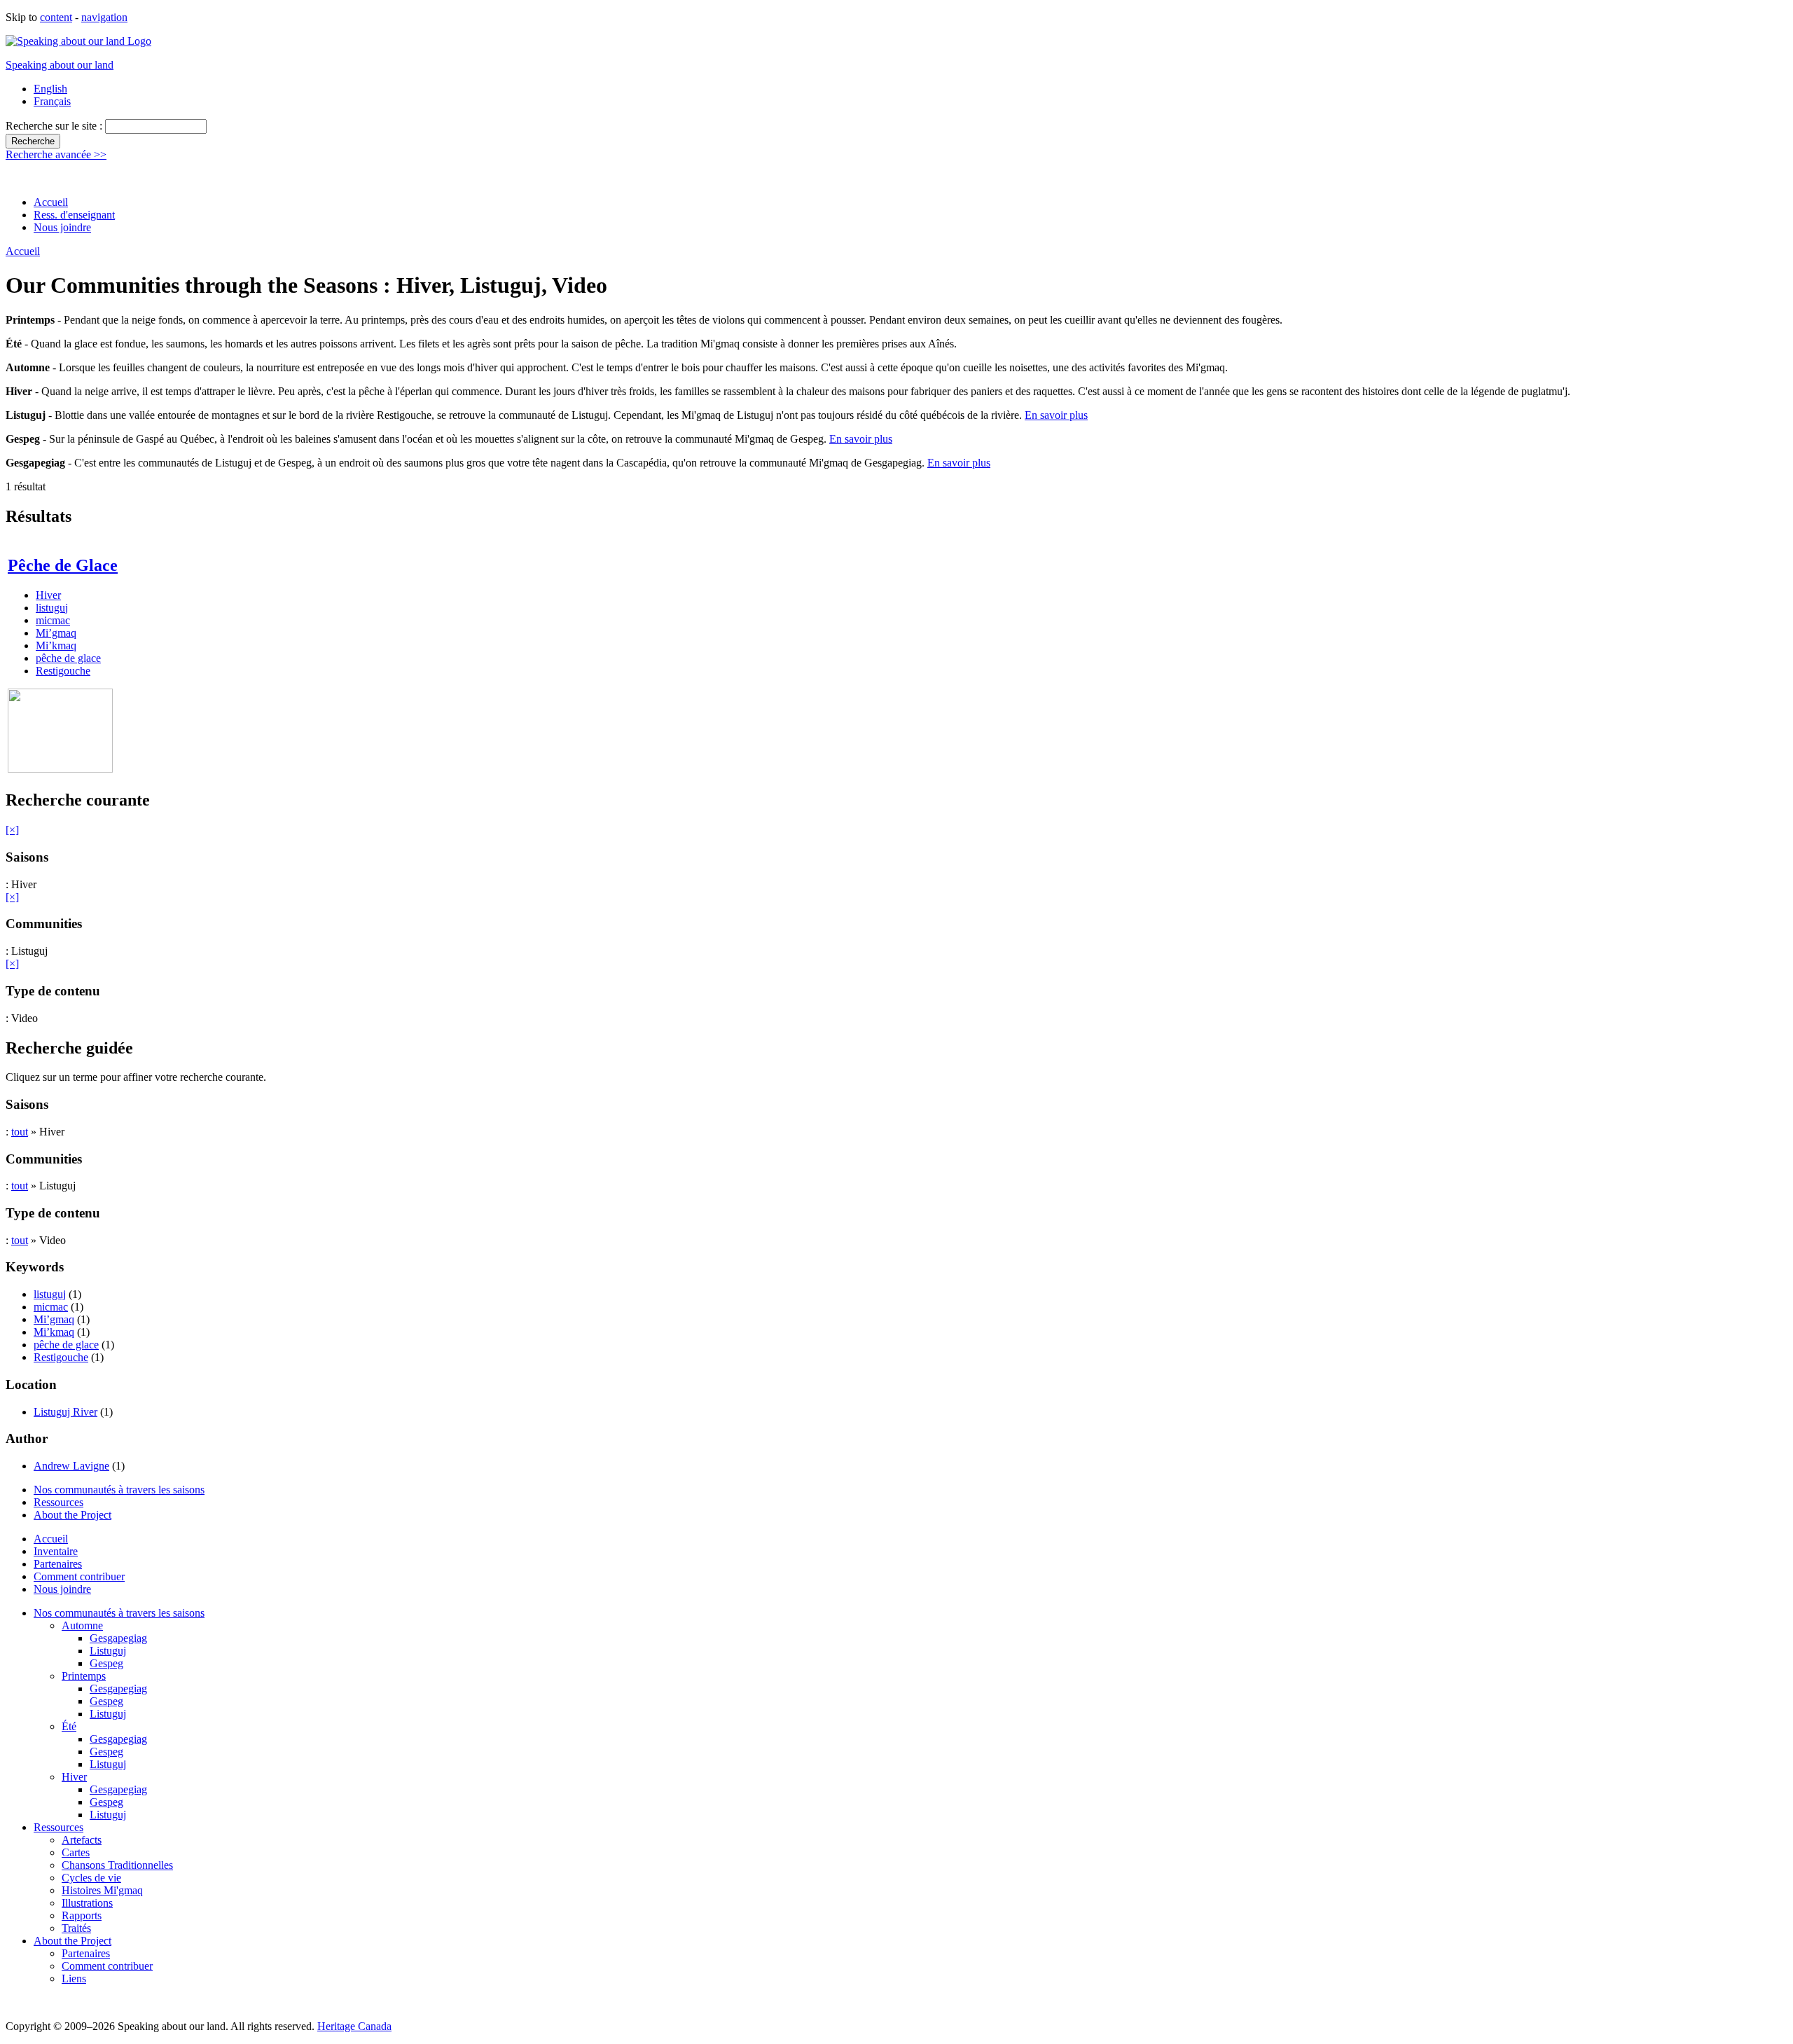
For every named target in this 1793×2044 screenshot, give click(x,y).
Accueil (51, 202)
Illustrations (87, 1903)
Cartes (76, 1852)
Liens (74, 1979)
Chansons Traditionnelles (117, 1865)
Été (69, 1726)
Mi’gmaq (56, 633)
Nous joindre (62, 227)
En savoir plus (1056, 415)
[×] (12, 830)
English (50, 89)
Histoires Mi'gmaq (102, 1890)
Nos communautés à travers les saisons (119, 1490)
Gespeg (106, 1663)
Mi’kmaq (56, 645)
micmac (53, 620)
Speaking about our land (60, 65)
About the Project (72, 1515)
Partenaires (58, 1564)
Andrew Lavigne (71, 1466)
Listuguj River (65, 1412)
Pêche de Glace (63, 565)
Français (52, 101)
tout (20, 1132)
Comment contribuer (79, 1576)
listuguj (52, 608)
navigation (104, 17)
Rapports (82, 1915)
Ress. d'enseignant (74, 215)
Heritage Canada (354, 2026)
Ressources (58, 1502)
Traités (76, 1928)
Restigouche (63, 671)
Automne (82, 1625)
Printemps (84, 1676)
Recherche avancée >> (56, 154)
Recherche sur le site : (55, 126)
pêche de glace (68, 658)
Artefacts (82, 1840)
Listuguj (108, 1651)
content (56, 17)
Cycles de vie (91, 1878)
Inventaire (56, 1551)
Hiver (48, 595)
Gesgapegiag (118, 1638)
